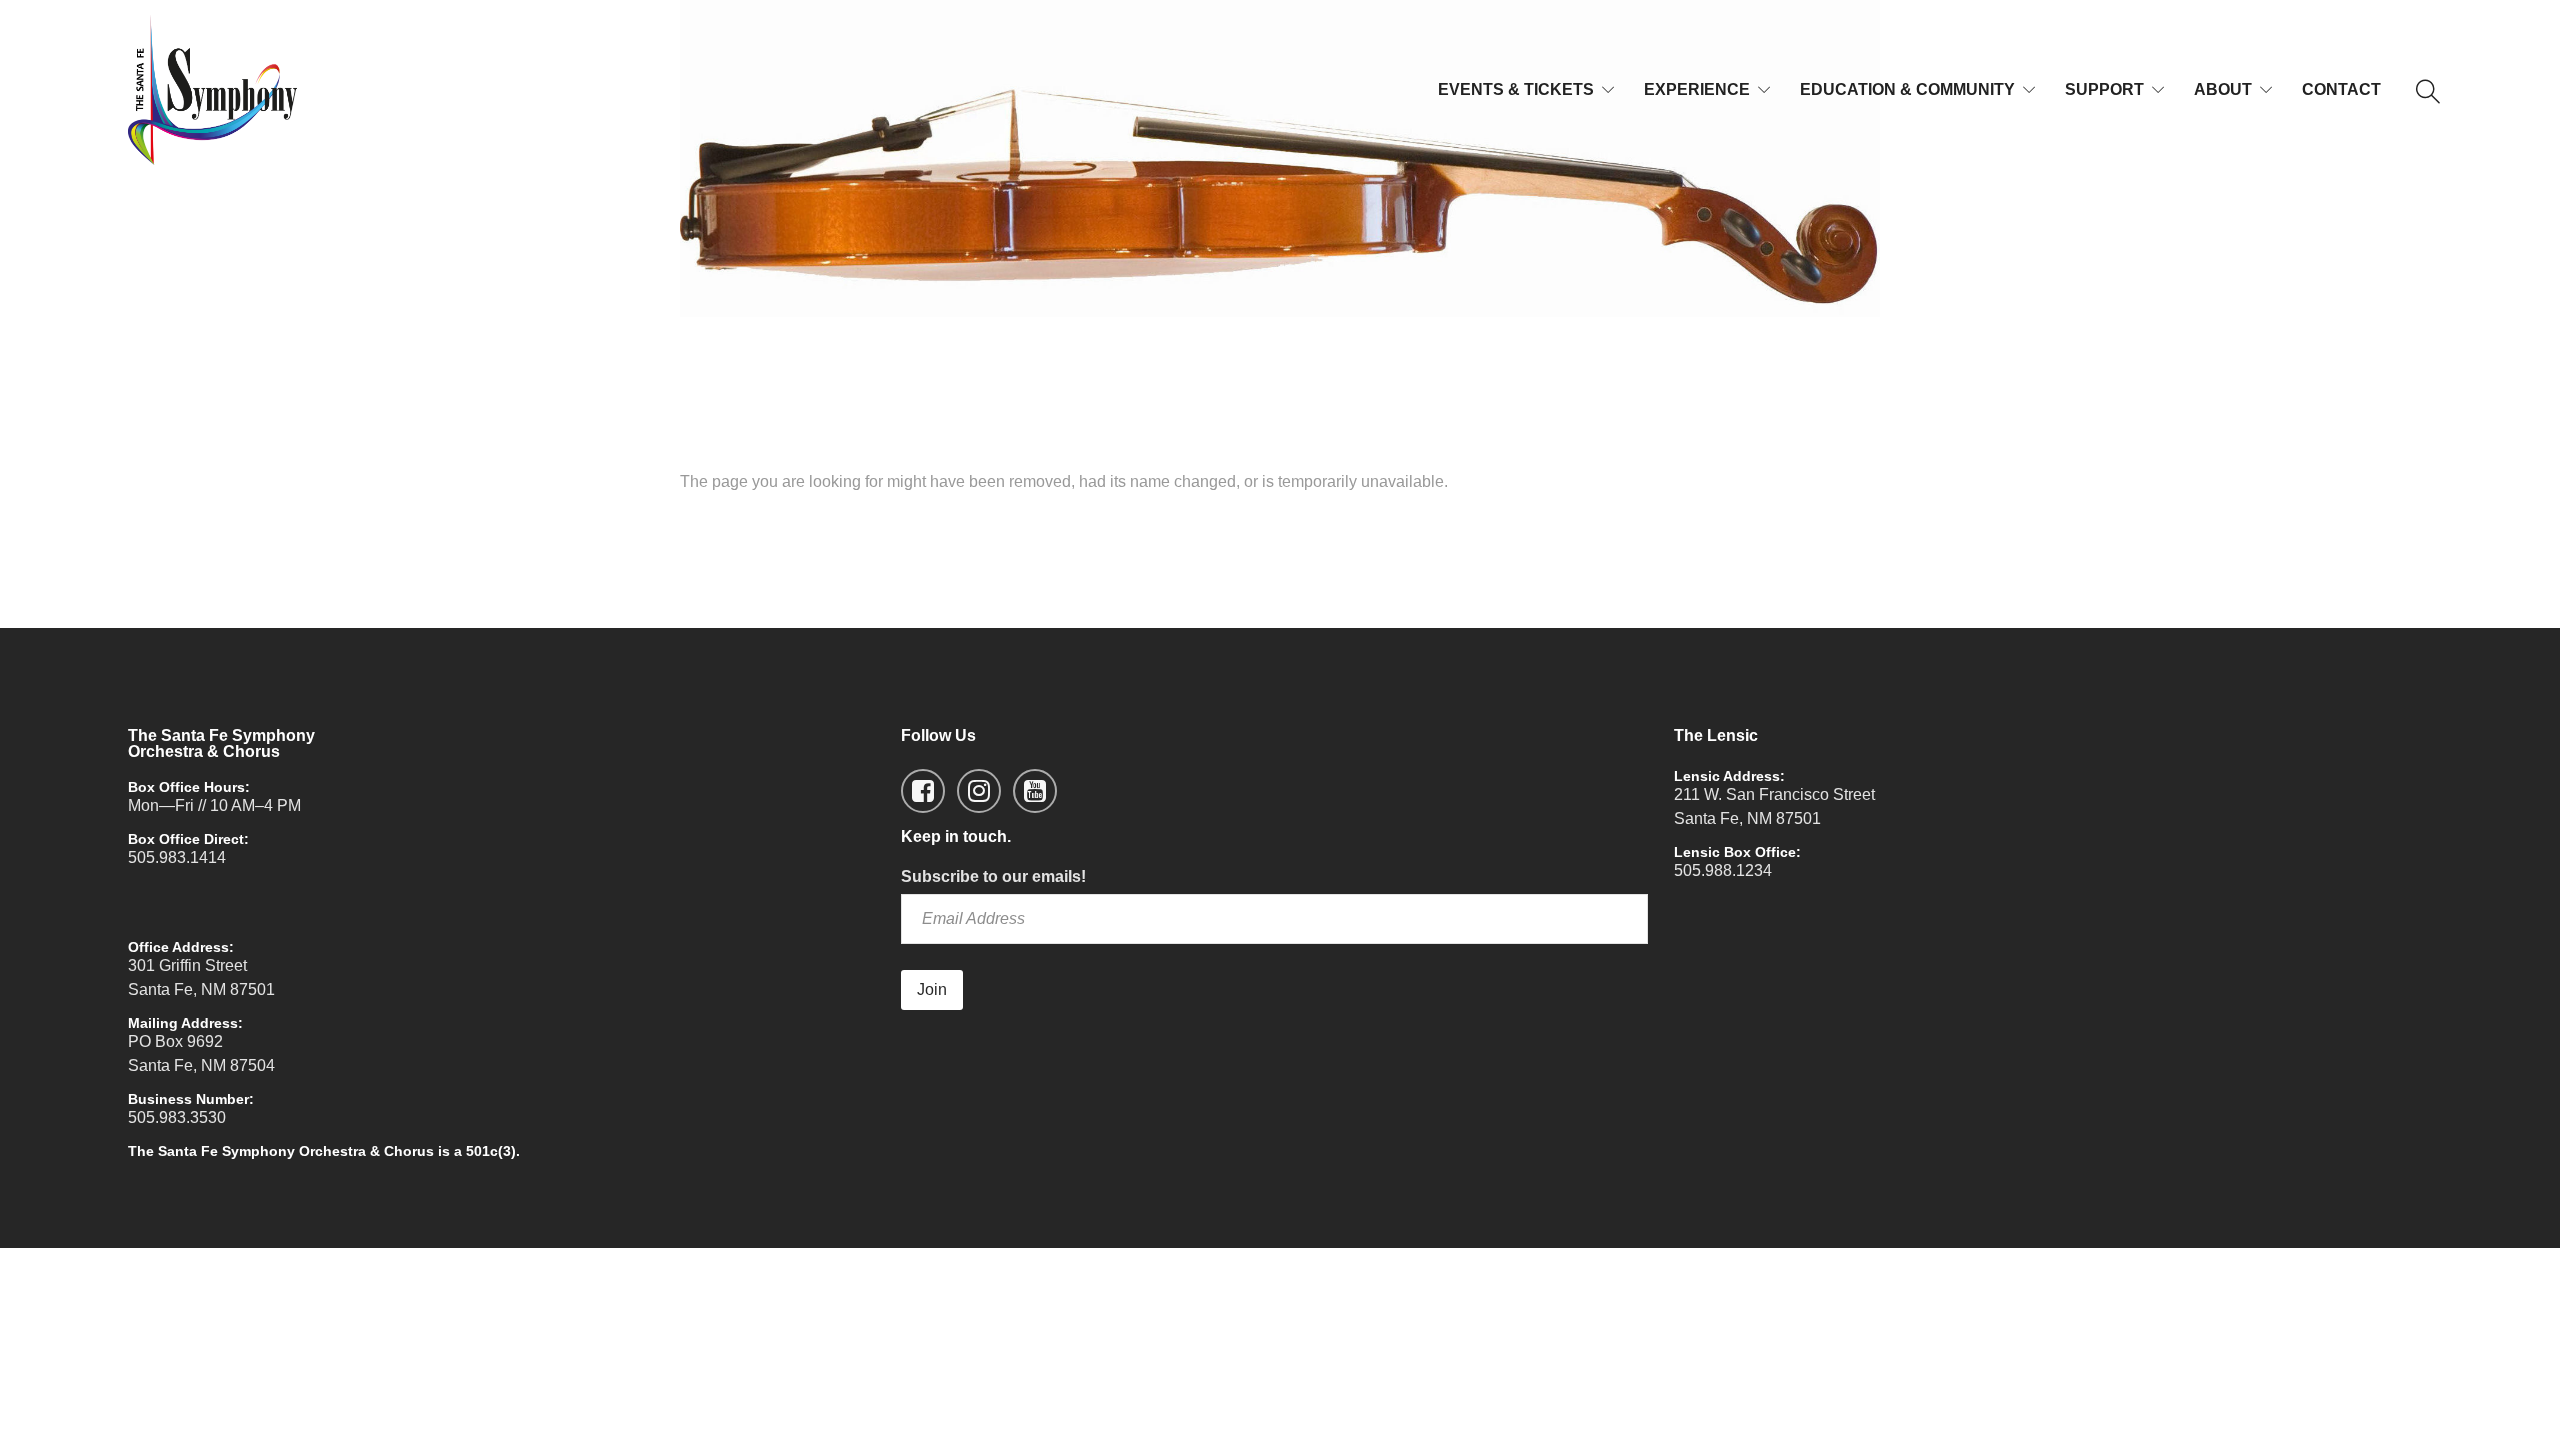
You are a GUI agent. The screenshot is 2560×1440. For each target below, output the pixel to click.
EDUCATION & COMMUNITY (1907, 89)
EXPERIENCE (1697, 89)
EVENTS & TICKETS (1516, 89)
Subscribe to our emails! (993, 876)
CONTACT (2341, 89)
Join (932, 989)
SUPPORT (2104, 89)
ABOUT (2223, 89)
